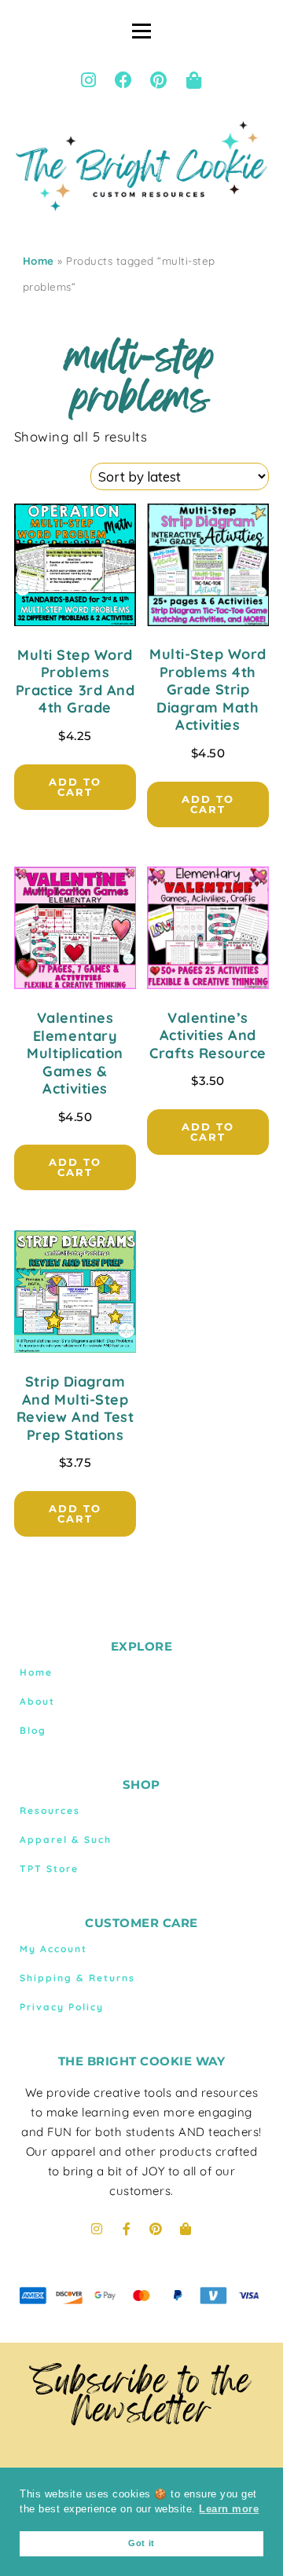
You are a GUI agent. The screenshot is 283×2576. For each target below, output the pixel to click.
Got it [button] (141, 2543)
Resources (50, 1810)
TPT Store (49, 1869)
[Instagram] (89, 80)
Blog (33, 1730)
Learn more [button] (229, 2509)
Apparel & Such (66, 1839)
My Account (53, 1949)
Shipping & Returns (77, 1978)
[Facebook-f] (127, 2229)
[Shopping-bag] (194, 80)
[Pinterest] (159, 80)
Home (39, 261)
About (37, 1701)
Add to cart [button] (75, 787)
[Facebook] (124, 80)
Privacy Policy (62, 2007)
